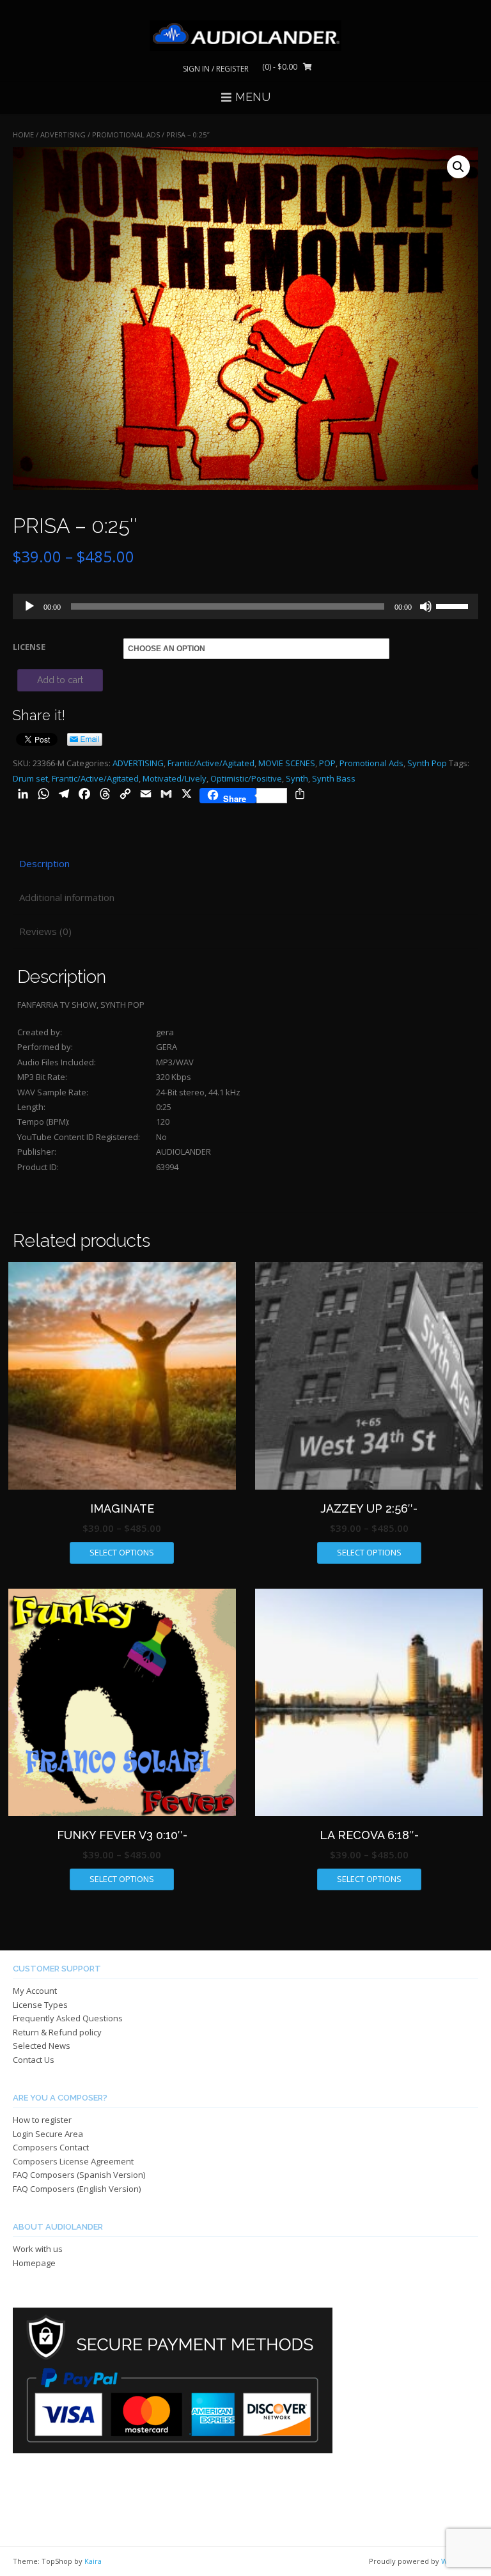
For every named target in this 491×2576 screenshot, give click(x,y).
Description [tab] (44, 863)
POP (327, 763)
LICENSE (29, 647)
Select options (122, 1552)
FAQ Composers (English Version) (77, 2189)
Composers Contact (51, 2147)
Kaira (93, 2561)
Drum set (30, 778)
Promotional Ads (126, 135)
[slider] (454, 605)
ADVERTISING (63, 135)
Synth (297, 778)
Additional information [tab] (67, 897)
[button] (458, 167)
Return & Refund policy (57, 2032)
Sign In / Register (216, 69)
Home (23, 135)
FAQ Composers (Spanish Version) (79, 2175)
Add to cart (60, 680)
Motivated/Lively (175, 778)
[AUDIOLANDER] (245, 36)
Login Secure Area (48, 2134)
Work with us (38, 2249)
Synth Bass (334, 778)
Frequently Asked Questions (68, 2018)
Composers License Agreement (73, 2161)
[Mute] (426, 606)
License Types (40, 2005)
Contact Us (34, 2060)
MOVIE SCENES (287, 763)
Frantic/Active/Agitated (211, 763)
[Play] (29, 606)
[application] (245, 606)
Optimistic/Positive (246, 778)
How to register (42, 2120)
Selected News (42, 2046)
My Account (35, 1991)
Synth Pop (427, 763)
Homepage (34, 2263)
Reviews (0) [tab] (45, 931)
